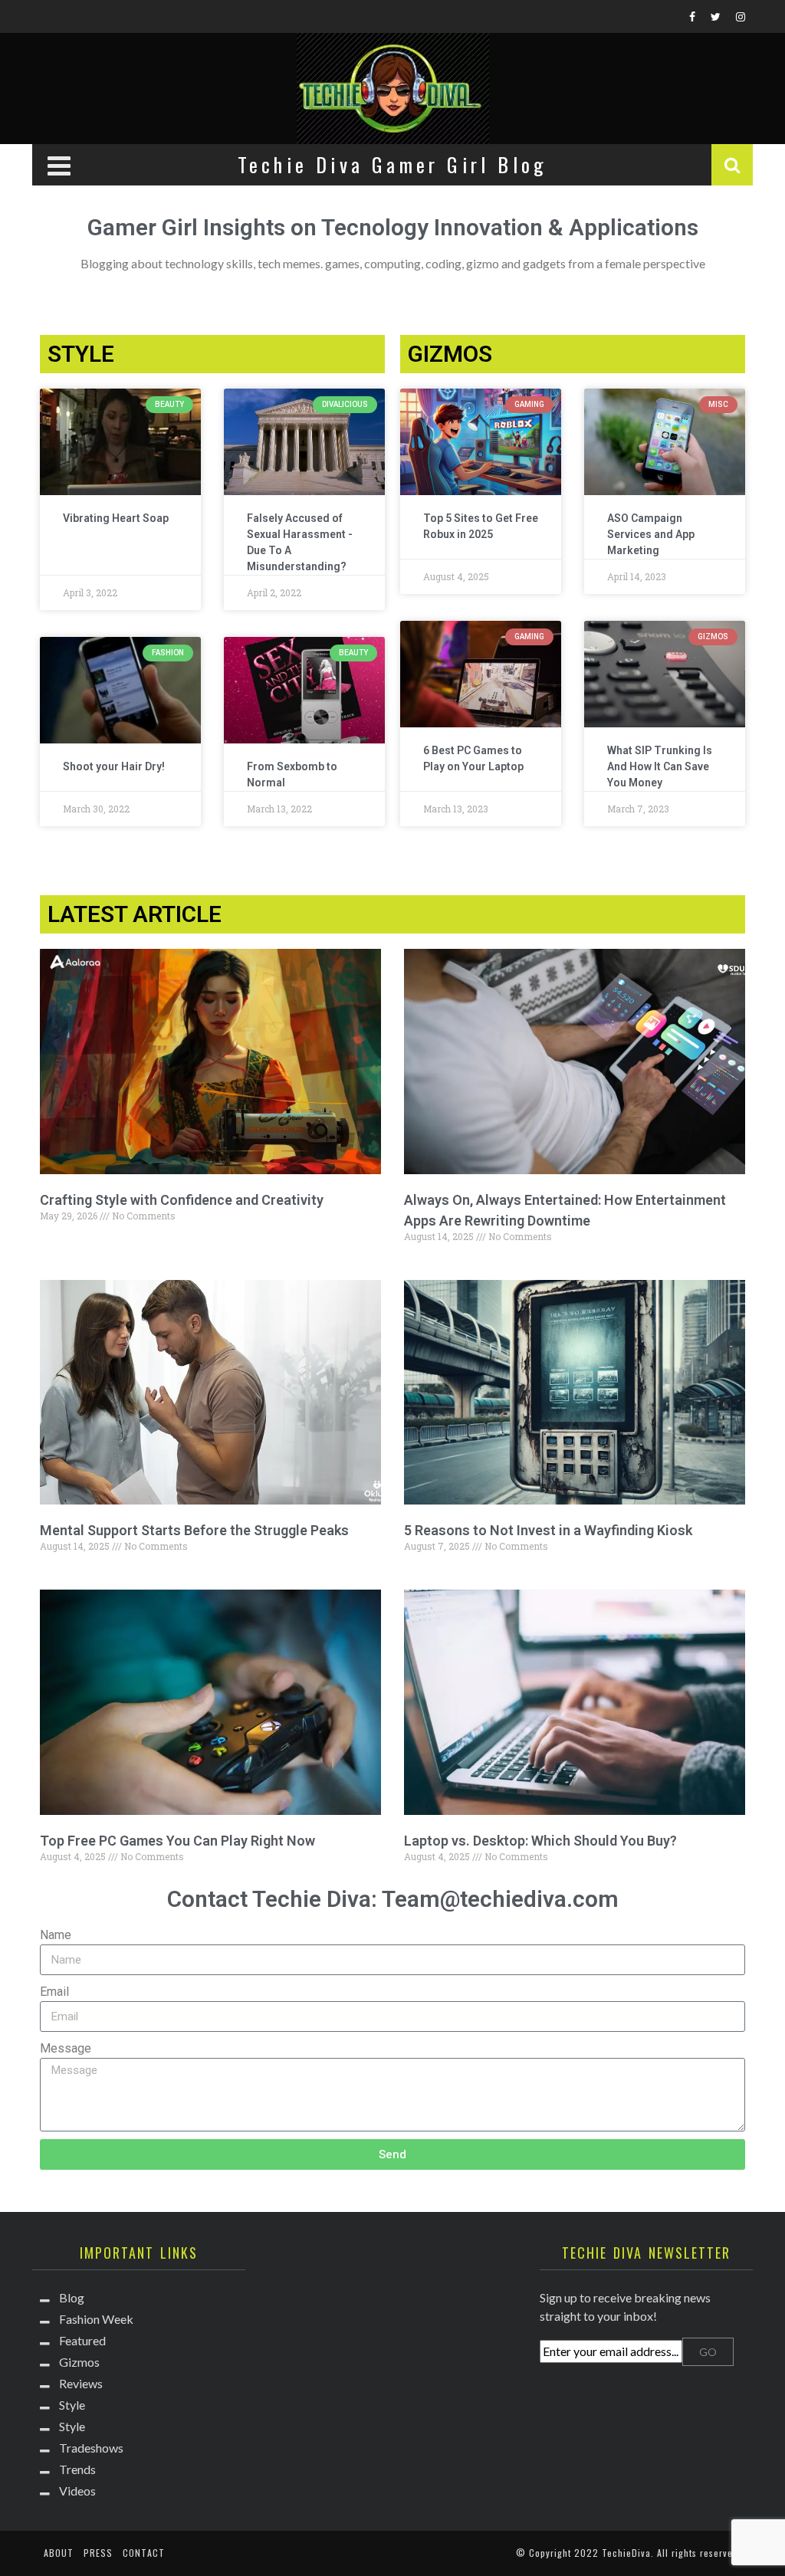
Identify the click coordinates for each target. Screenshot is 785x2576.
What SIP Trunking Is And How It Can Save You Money (660, 766)
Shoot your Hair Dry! (114, 766)
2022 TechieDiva (613, 2553)
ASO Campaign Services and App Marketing (651, 534)
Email (54, 1992)
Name (56, 1935)
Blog (72, 2297)
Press (98, 2553)
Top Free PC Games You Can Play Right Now (177, 1841)
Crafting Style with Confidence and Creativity (182, 1200)
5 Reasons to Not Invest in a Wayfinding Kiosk (548, 1530)
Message (66, 2048)
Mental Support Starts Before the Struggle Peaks (194, 1530)
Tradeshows (91, 2448)
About (59, 2553)
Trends (77, 2469)
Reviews (81, 2383)
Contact (144, 2553)
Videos (77, 2491)
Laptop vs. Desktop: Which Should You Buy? (540, 1841)
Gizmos (79, 2362)
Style (72, 2405)
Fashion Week (96, 2319)
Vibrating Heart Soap (116, 518)
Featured (82, 2340)
